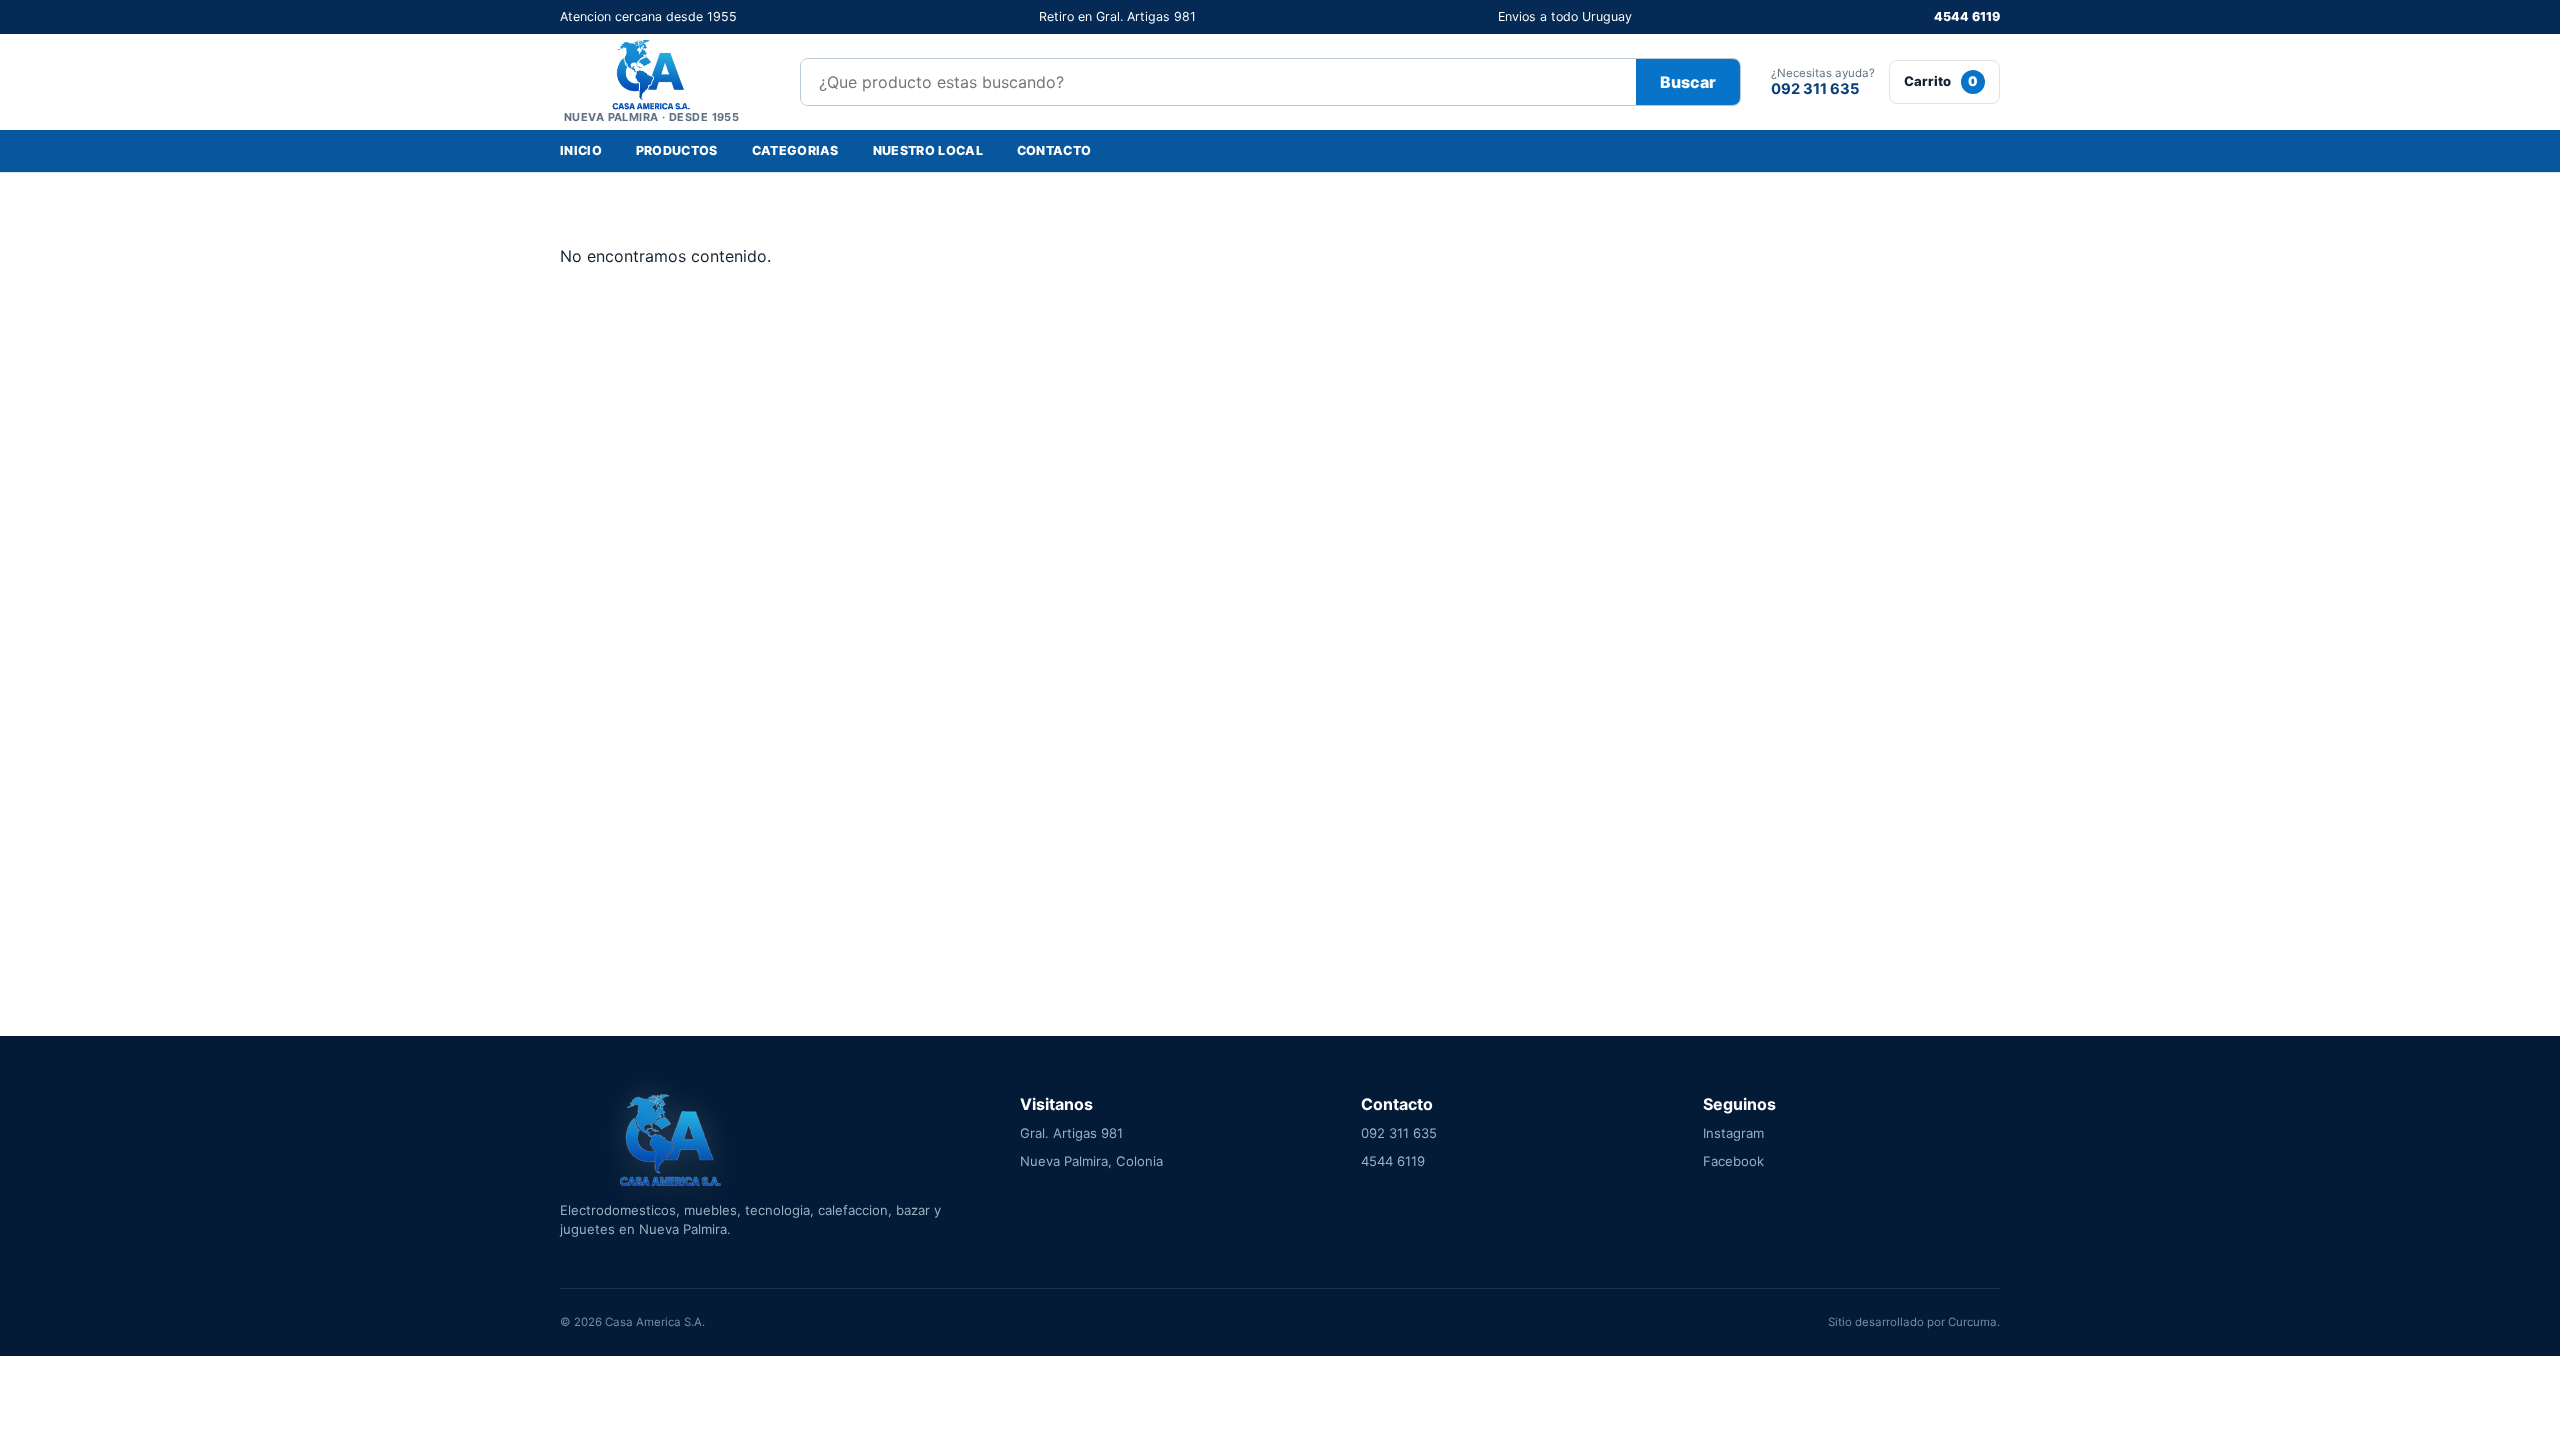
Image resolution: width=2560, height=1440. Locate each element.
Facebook (1733, 1161)
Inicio (581, 150)
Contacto (1054, 150)
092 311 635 (1399, 1133)
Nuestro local (928, 150)
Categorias (795, 150)
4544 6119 (1967, 16)
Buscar (1688, 82)
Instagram (1733, 1133)
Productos (677, 150)
